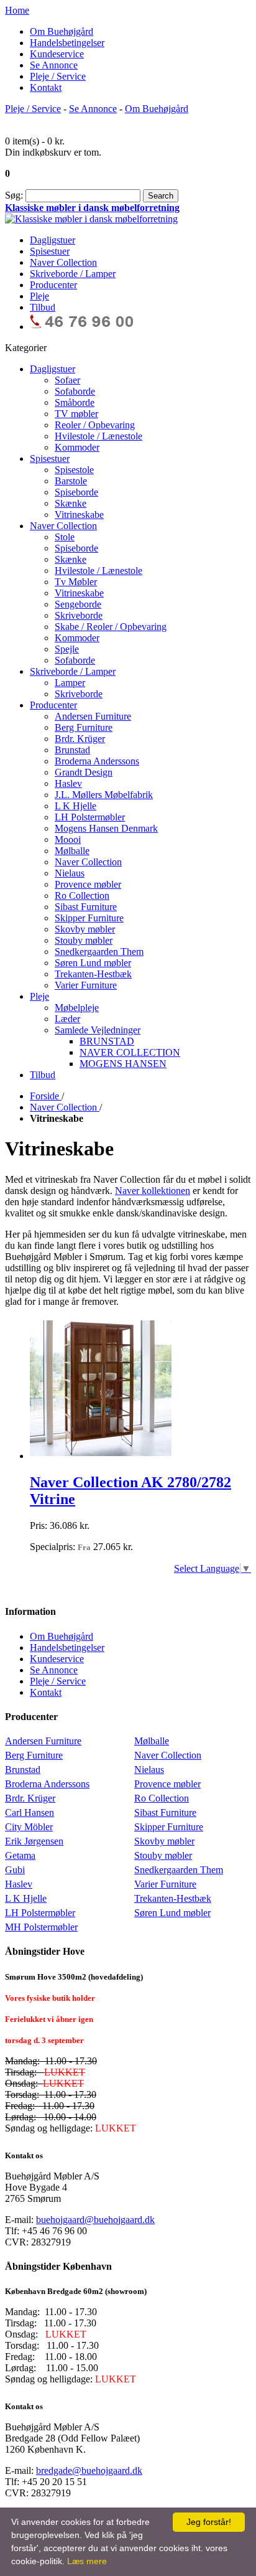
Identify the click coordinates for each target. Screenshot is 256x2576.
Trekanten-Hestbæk (173, 1898)
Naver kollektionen (153, 1191)
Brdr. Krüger (30, 1798)
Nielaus (149, 1770)
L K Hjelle (26, 1898)
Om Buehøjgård (62, 31)
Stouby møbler (163, 1855)
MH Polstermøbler (41, 1927)
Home (17, 10)
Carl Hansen (30, 1812)
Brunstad (23, 1770)
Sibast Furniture (165, 1812)
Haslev (19, 1884)
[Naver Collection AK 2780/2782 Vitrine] (101, 1456)
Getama (20, 1855)
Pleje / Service (58, 76)
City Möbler (29, 1827)
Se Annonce (54, 65)
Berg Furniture (34, 1755)
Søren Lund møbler (172, 1913)
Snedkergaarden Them (179, 1870)
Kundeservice (57, 54)
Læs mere (87, 2561)
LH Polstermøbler (40, 1913)
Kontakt (46, 87)
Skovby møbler (164, 1841)
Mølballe (152, 1741)
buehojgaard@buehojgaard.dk (95, 2220)
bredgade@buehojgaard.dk (89, 2470)
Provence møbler (167, 1784)
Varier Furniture (165, 1884)
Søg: (14, 195)
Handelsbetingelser (67, 43)
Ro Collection (162, 1798)
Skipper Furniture (169, 1827)
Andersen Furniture (43, 1741)
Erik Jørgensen (34, 1841)
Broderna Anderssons (47, 1784)
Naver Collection (168, 1755)
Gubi (15, 1870)
